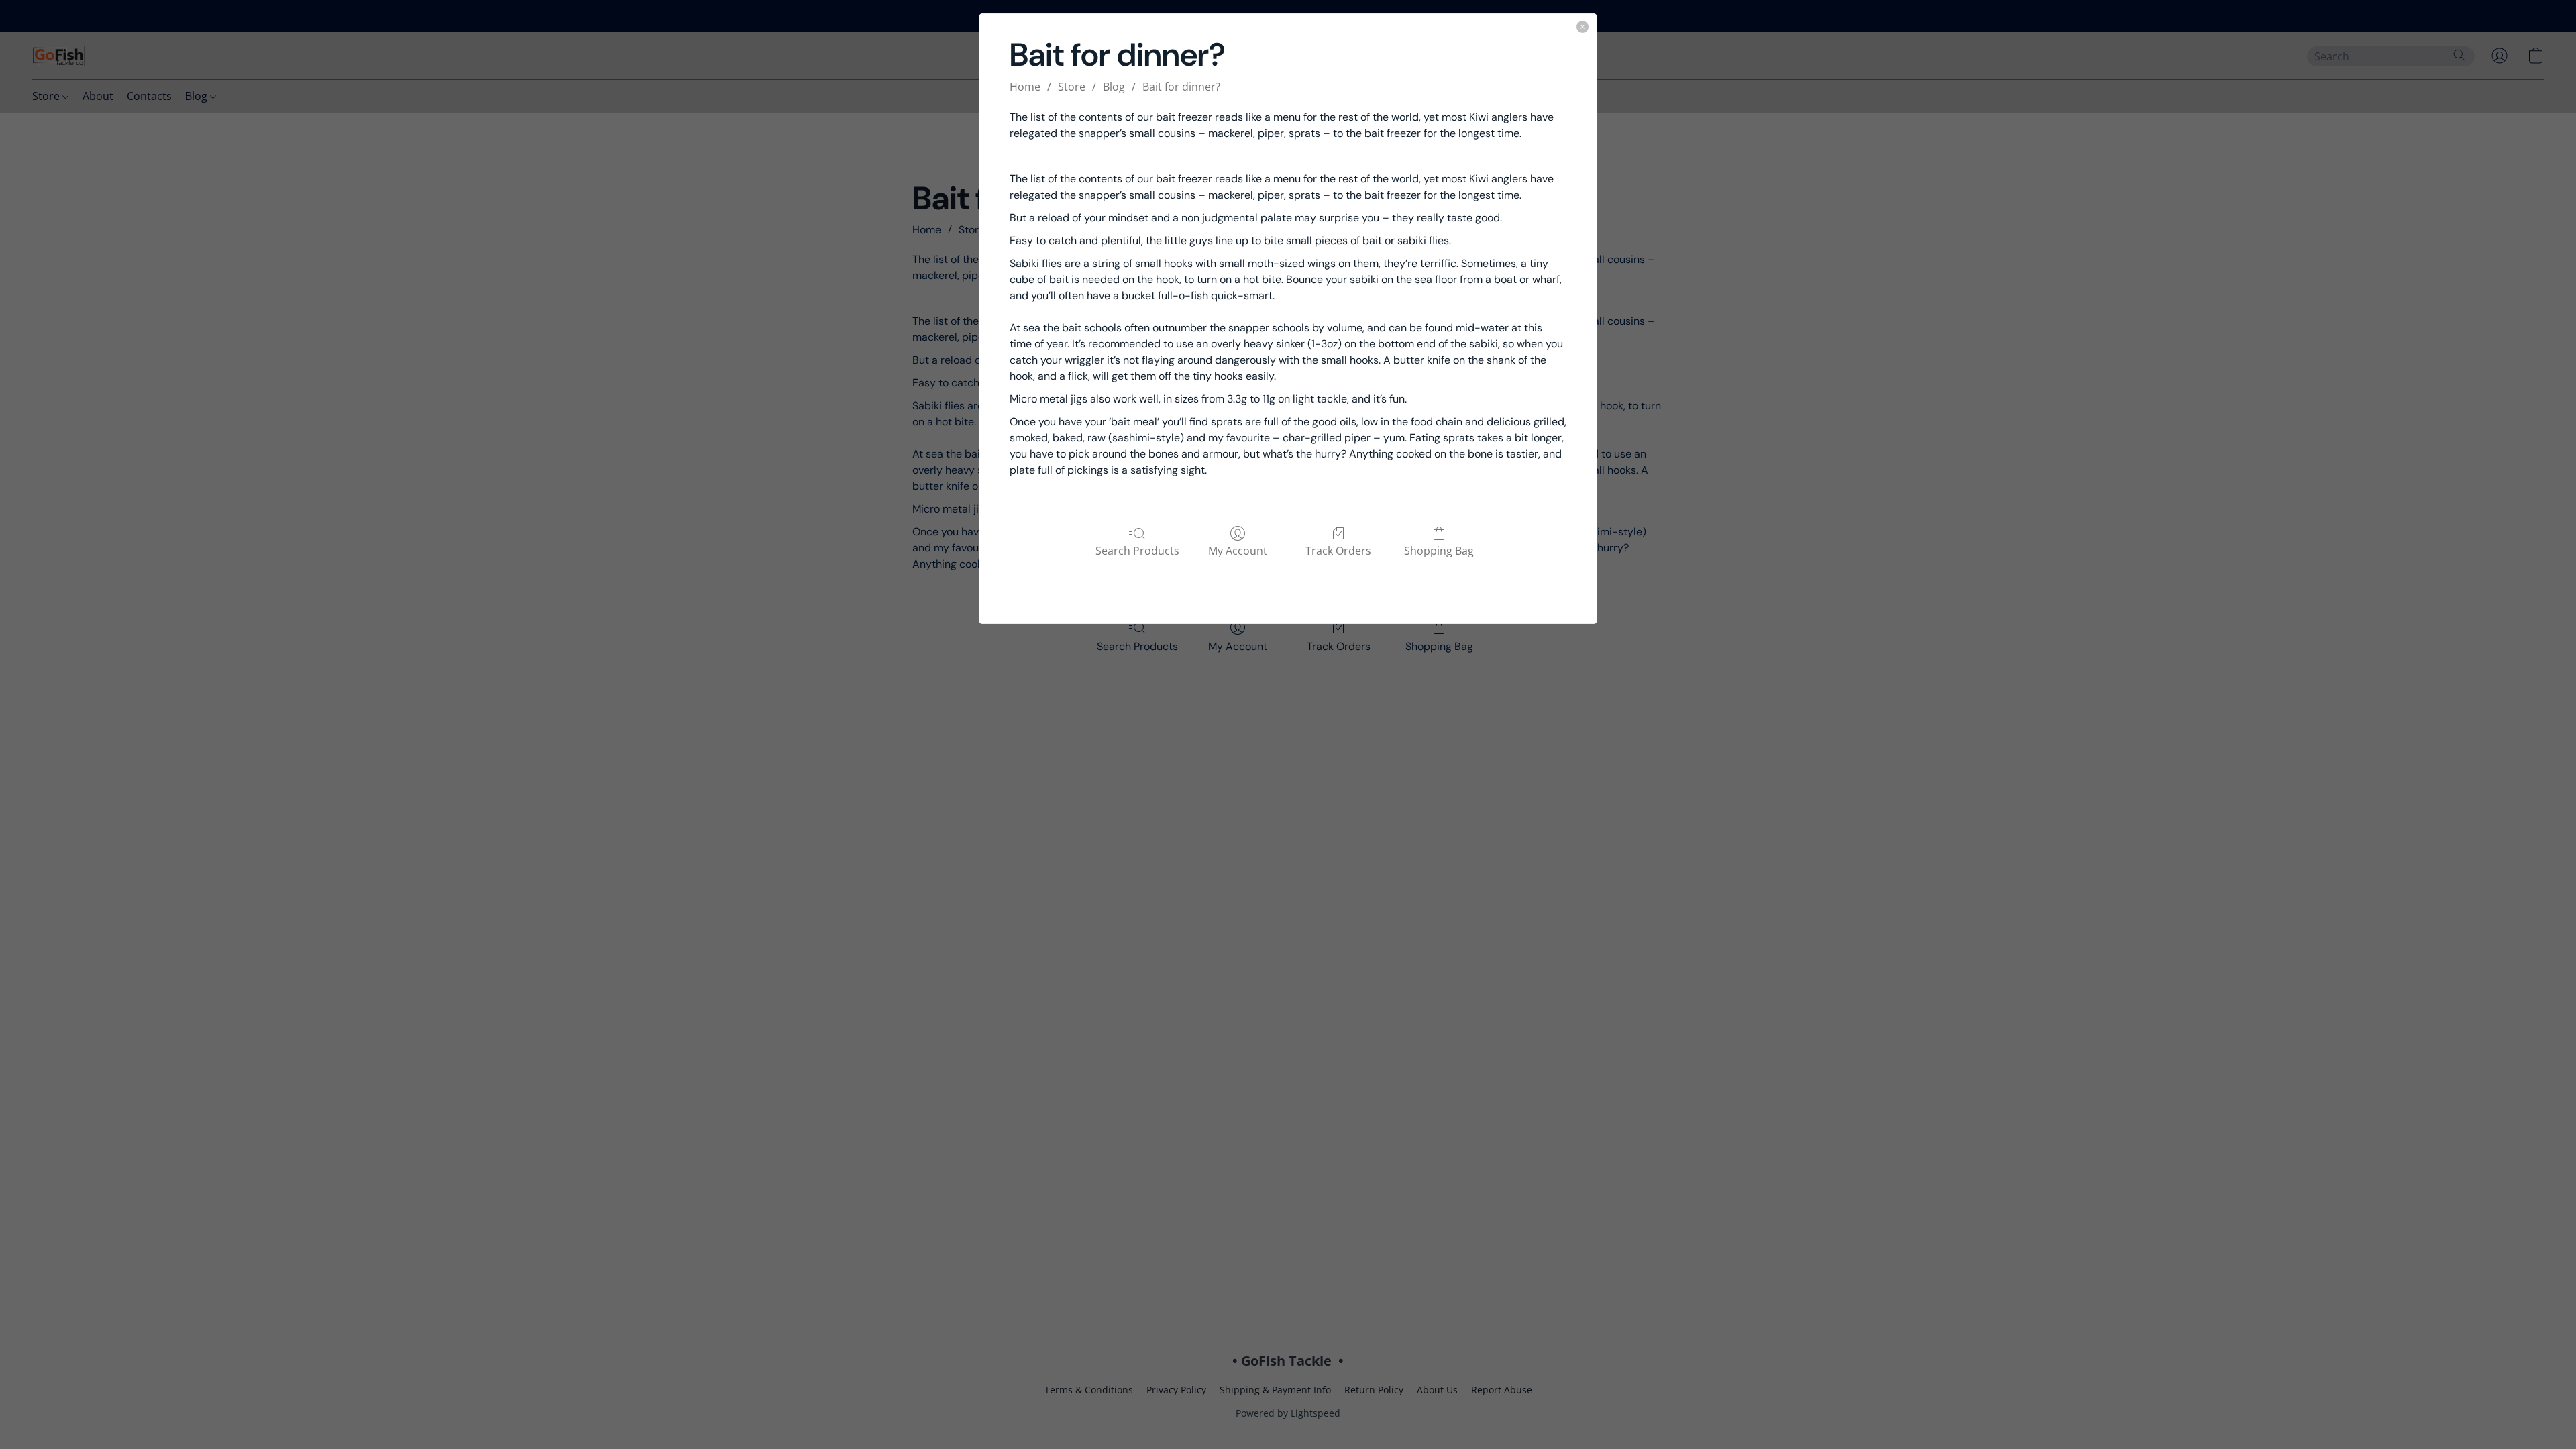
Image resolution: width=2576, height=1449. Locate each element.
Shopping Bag (1439, 550)
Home (1025, 87)
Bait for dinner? (1181, 87)
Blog (1114, 87)
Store (1072, 87)
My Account (1238, 550)
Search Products (1137, 550)
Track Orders (1338, 550)
